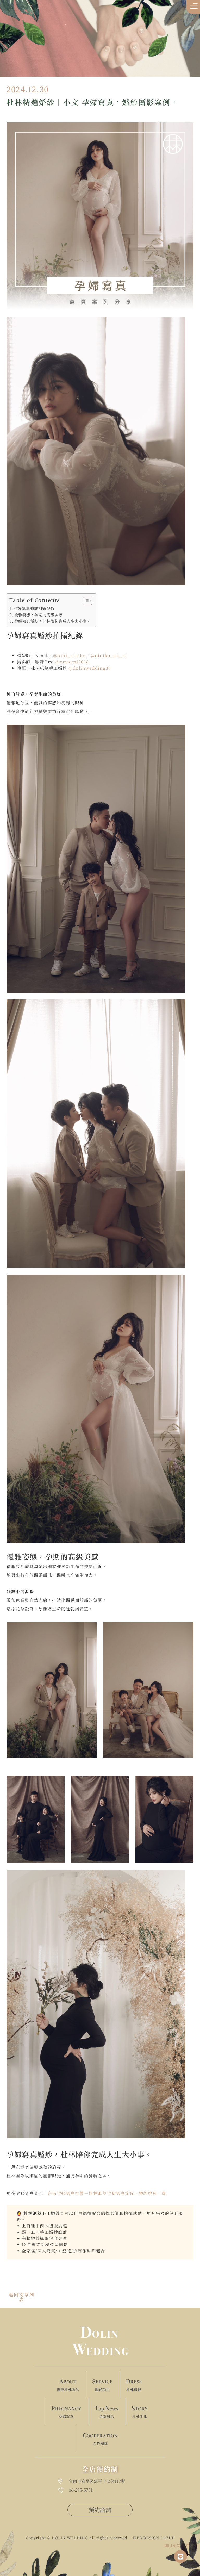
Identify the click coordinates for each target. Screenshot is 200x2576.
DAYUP (167, 2538)
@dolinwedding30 (90, 668)
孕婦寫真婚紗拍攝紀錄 (34, 608)
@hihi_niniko (70, 656)
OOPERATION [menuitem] (100, 2438)
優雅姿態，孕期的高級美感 (39, 615)
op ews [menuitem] (106, 2411)
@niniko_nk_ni (109, 656)
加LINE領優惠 (177, 2545)
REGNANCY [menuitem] (66, 2411)
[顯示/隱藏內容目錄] (85, 601)
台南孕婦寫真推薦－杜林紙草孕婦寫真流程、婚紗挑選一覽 (107, 2193)
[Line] (180, 2556)
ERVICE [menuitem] (102, 2385)
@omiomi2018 (72, 662)
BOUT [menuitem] (68, 2385)
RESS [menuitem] (134, 2385)
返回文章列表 (21, 2297)
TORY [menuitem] (140, 2411)
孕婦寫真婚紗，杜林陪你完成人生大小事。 (53, 621)
